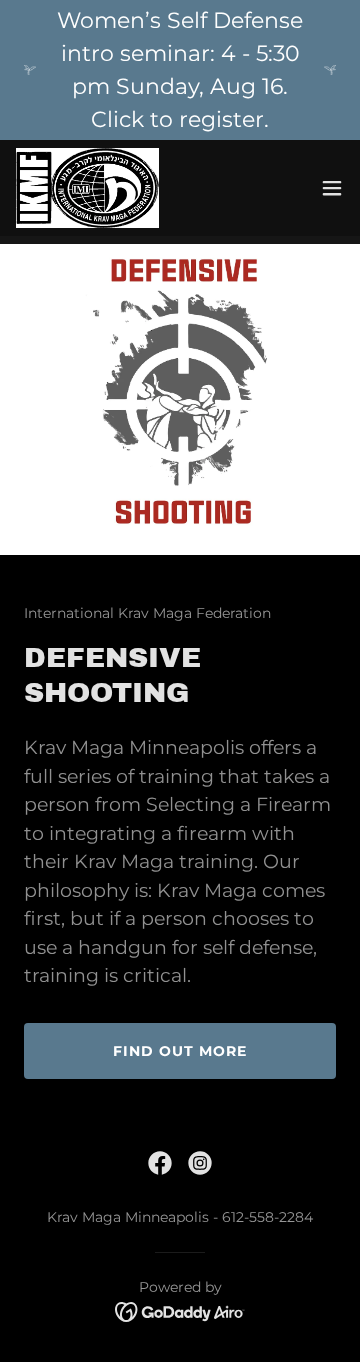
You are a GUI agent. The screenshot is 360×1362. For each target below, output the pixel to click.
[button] (332, 188)
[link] (87, 188)
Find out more (180, 1051)
